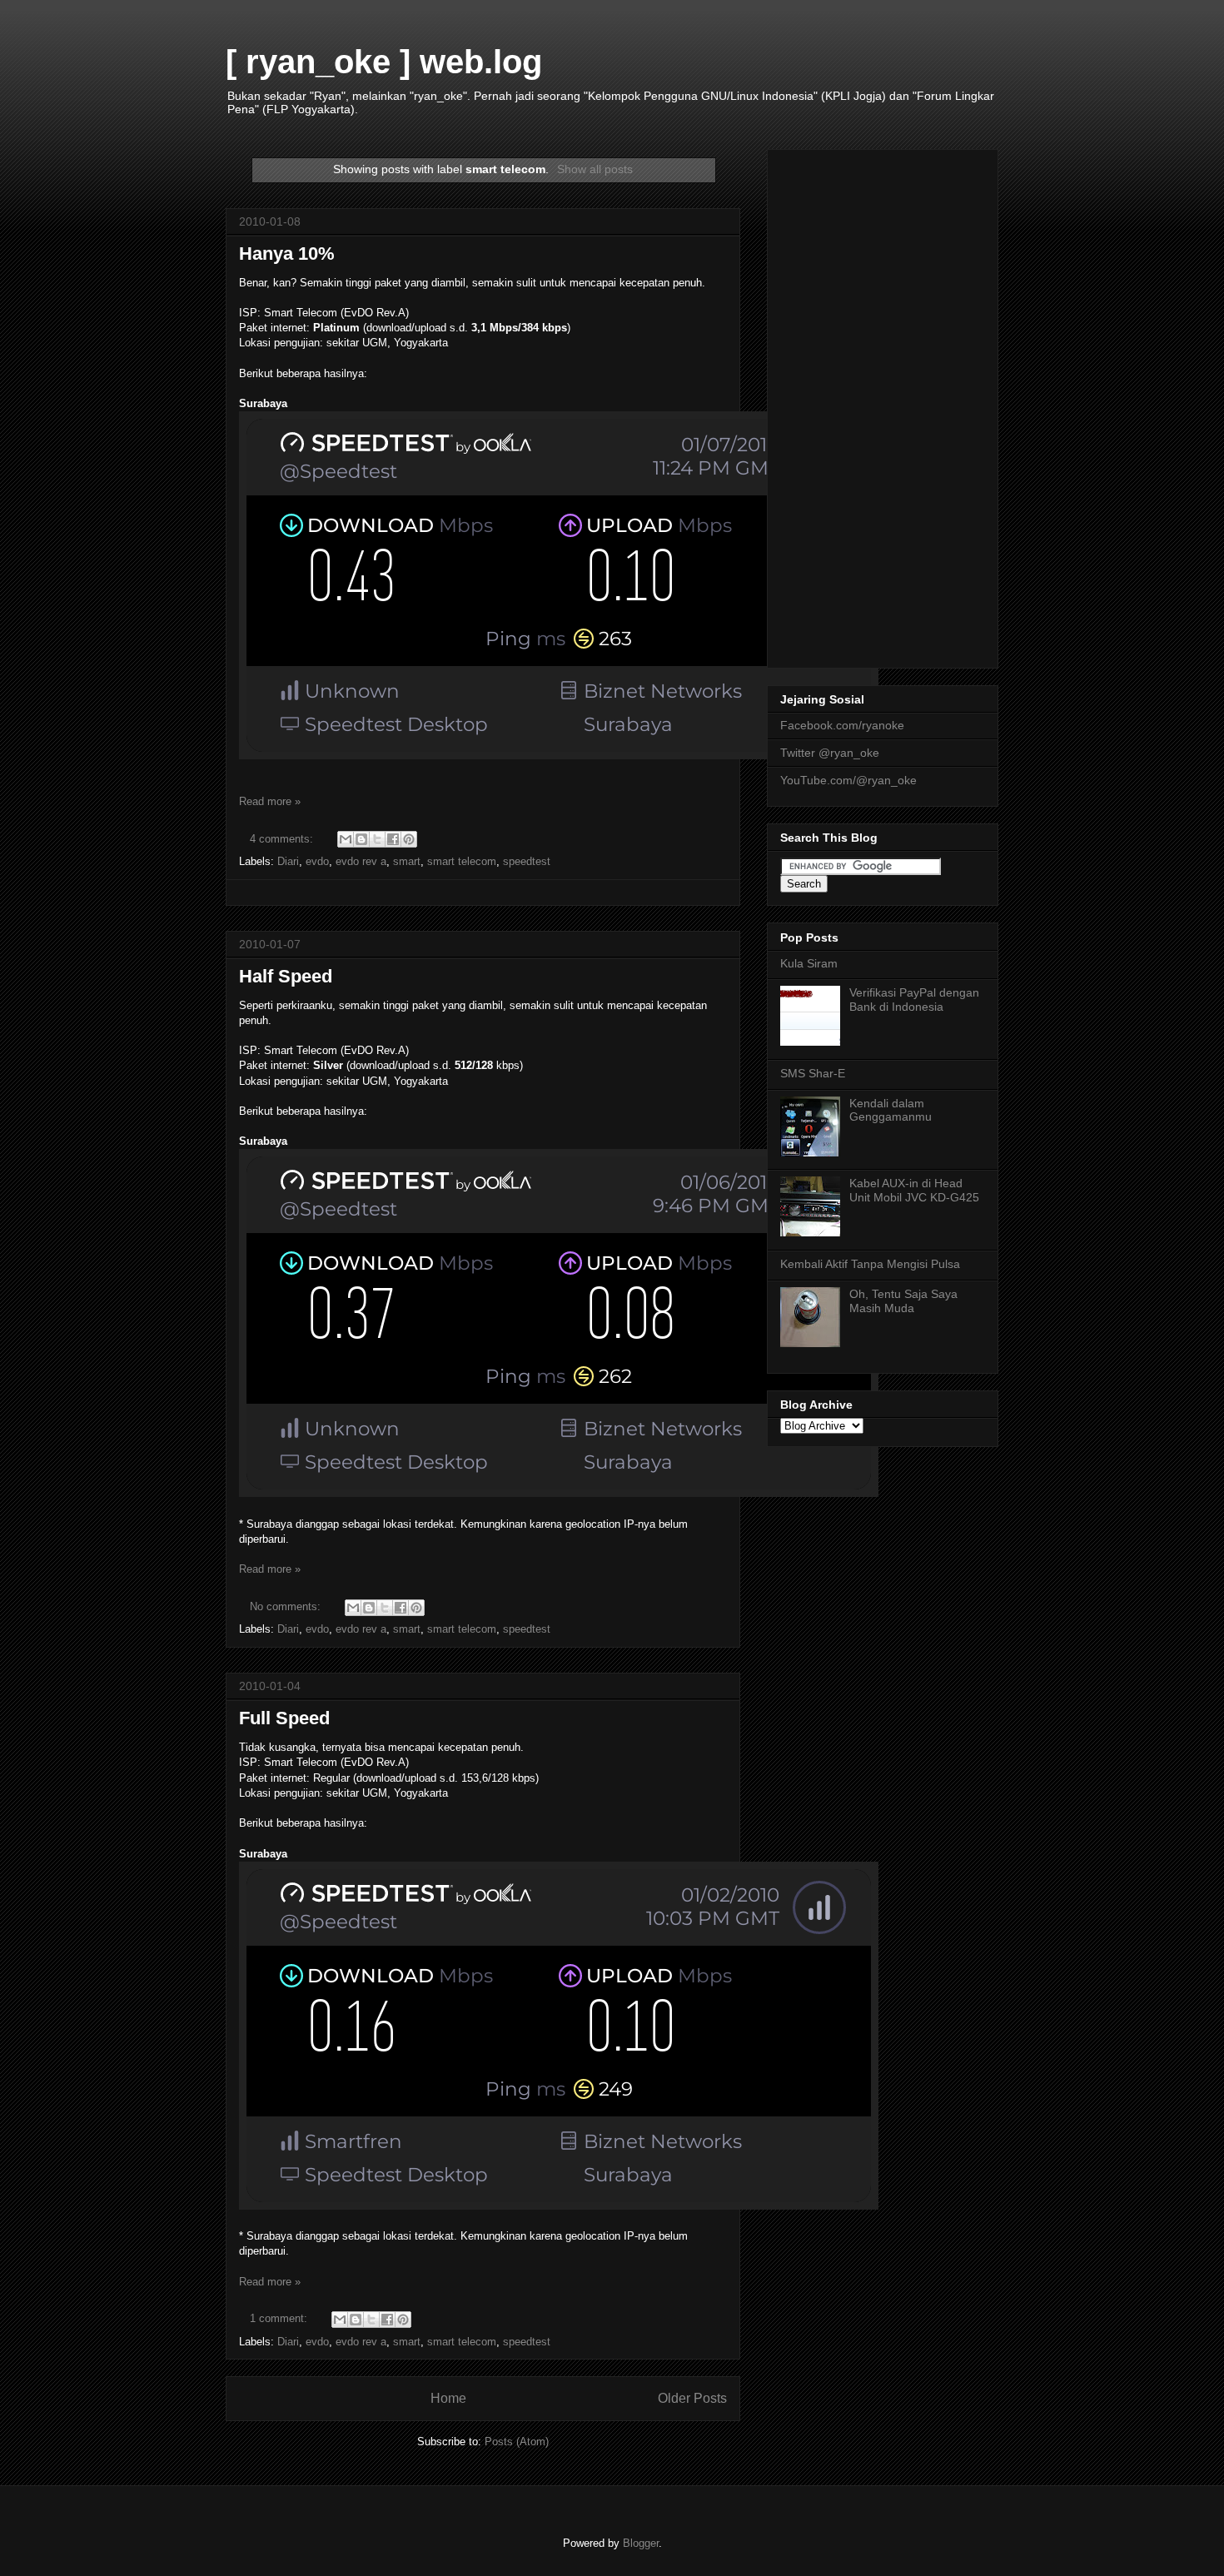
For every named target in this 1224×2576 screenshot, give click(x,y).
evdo (317, 861)
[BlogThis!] (361, 839)
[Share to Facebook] (393, 839)
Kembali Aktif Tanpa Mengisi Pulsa (870, 1264)
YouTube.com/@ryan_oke (848, 780)
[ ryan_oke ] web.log (384, 62)
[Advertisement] (883, 405)
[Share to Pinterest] (409, 839)
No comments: (287, 1606)
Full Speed (284, 1718)
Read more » (270, 801)
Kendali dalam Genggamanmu (891, 1110)
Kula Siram (809, 963)
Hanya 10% (287, 254)
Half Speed (286, 976)
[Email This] (346, 839)
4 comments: (283, 839)
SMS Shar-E (813, 1073)
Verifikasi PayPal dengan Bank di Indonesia (914, 1000)
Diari (288, 861)
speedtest (527, 861)
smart (407, 861)
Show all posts (595, 169)
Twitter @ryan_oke (830, 753)
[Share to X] (377, 839)
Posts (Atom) (517, 2442)
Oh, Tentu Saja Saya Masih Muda (903, 1301)
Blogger (641, 2543)
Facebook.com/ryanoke (842, 725)
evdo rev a (361, 861)
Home (448, 2398)
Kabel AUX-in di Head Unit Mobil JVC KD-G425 (914, 1190)
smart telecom (462, 861)
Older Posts (692, 2398)
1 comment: (280, 2318)
